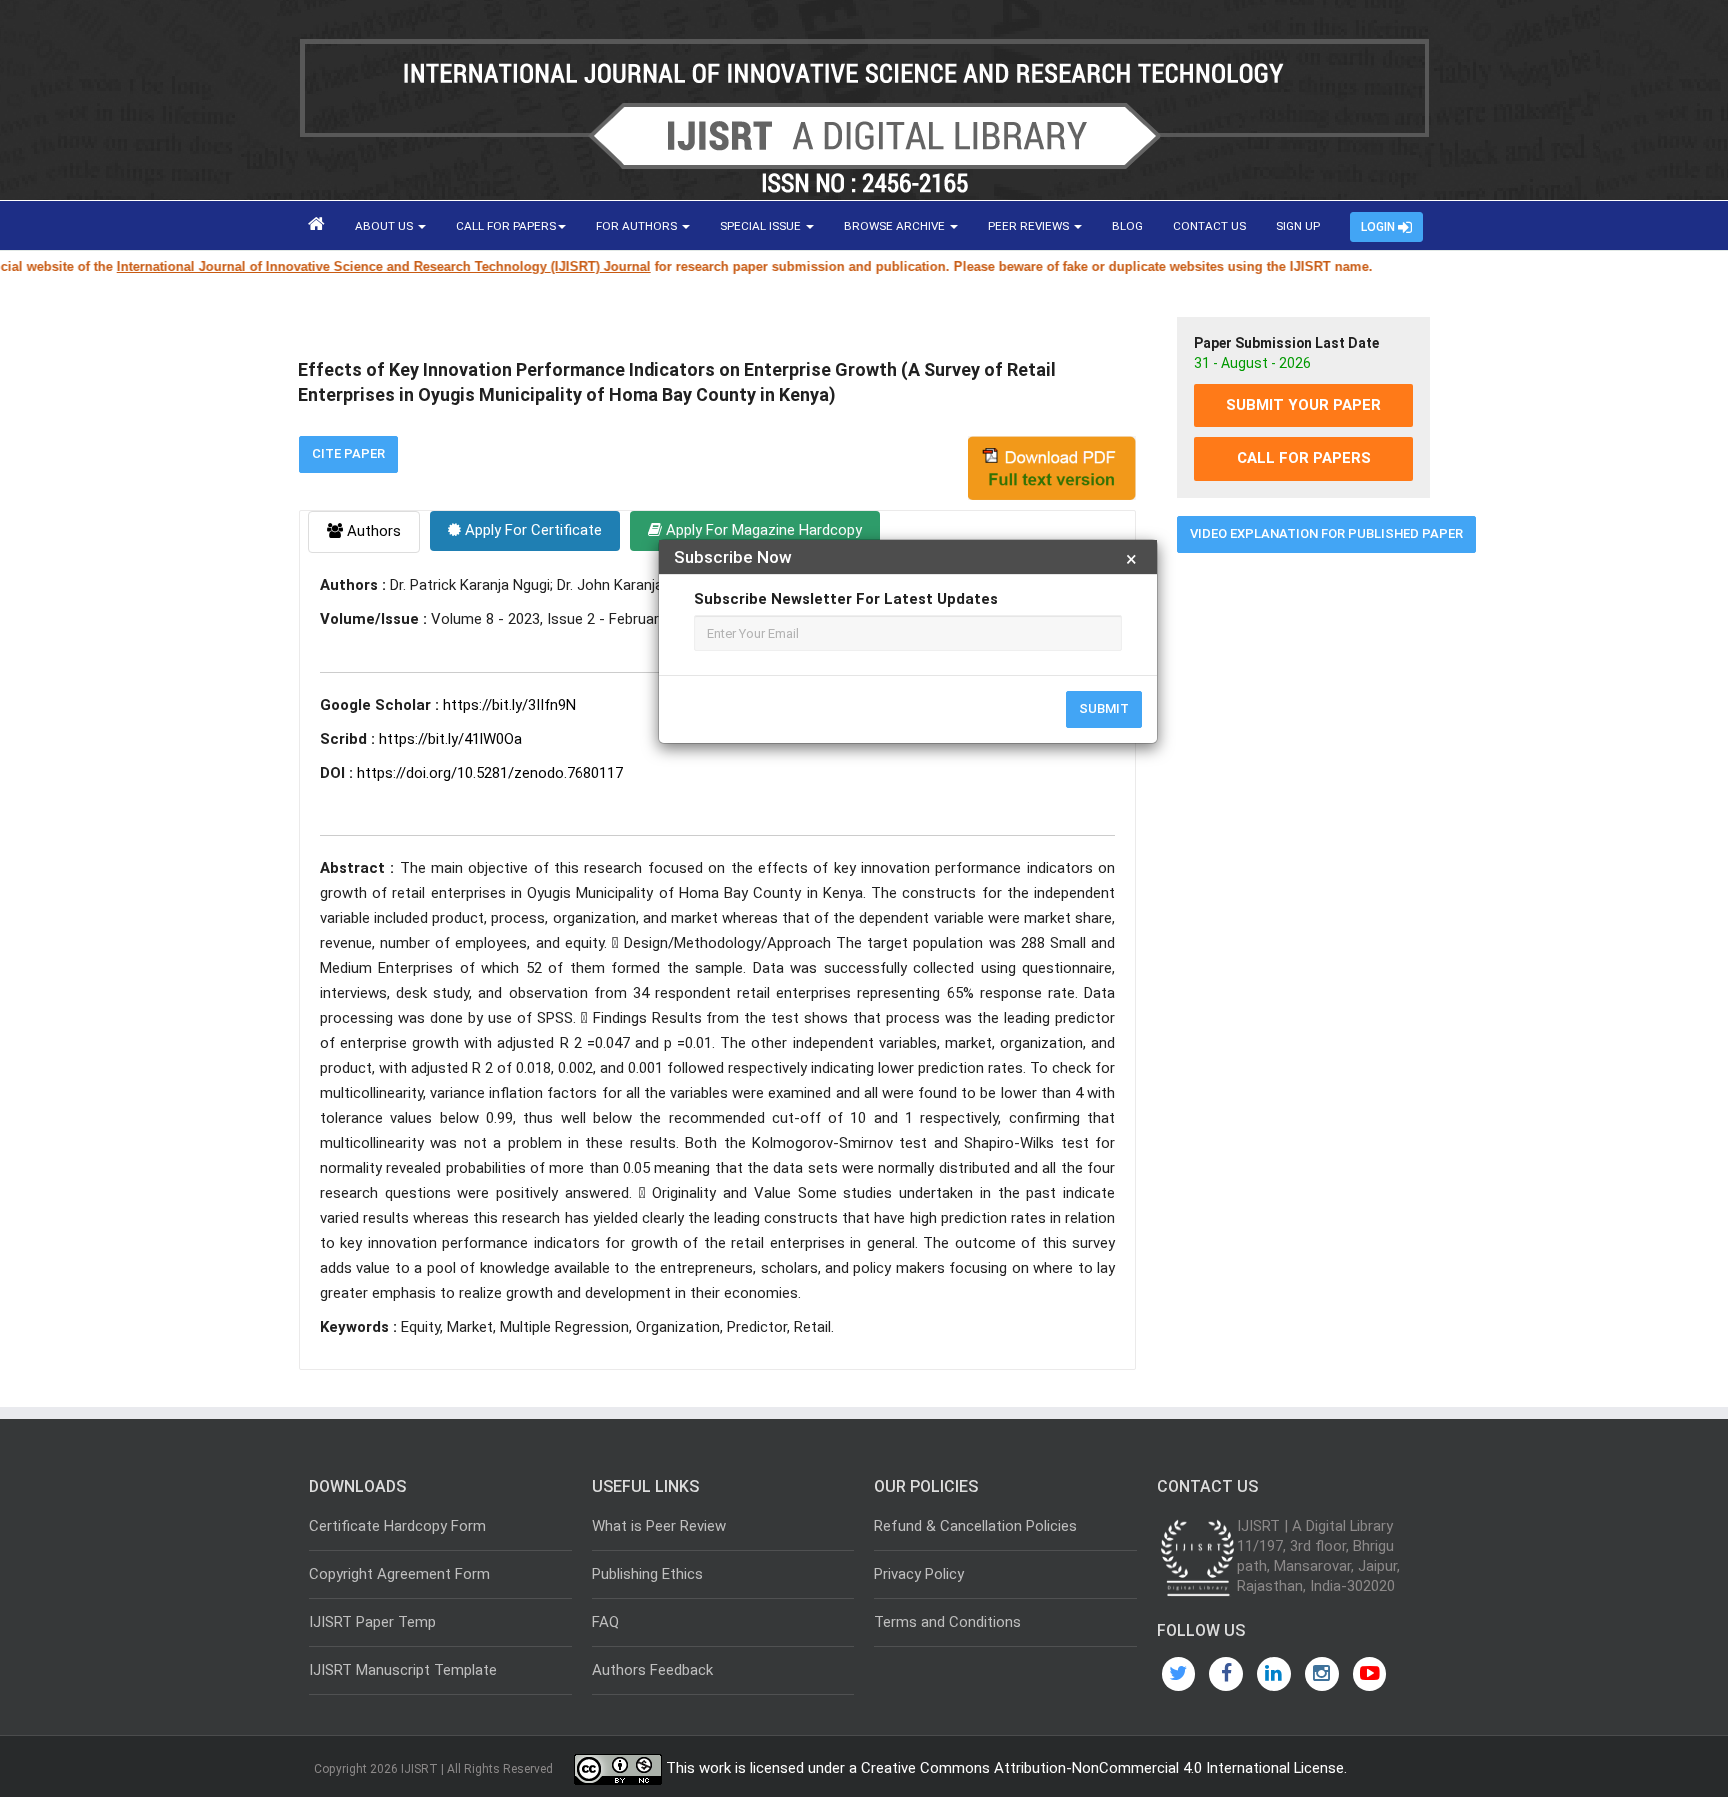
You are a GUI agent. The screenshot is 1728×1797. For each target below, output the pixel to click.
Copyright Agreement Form (399, 1574)
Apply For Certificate (531, 530)
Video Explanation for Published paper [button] (1326, 533)
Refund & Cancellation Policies (975, 1526)
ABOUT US (385, 226)
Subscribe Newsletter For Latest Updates (846, 599)
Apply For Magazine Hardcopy (762, 530)
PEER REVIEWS (1030, 226)
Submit (1104, 708)
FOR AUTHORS (638, 226)
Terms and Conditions (947, 1622)
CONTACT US (1209, 226)
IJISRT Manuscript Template (403, 1670)
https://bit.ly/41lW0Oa (450, 739)
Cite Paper (348, 453)
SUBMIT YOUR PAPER (1303, 405)
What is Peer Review (659, 1526)
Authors (372, 531)
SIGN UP (1298, 226)
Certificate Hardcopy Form (397, 1526)
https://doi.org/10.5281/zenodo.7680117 (490, 773)
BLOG (1127, 226)
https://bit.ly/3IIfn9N (509, 705)
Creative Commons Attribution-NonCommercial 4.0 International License (1102, 1769)
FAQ (605, 1622)
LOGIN (1379, 227)
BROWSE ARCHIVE (896, 226)
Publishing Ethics (647, 1574)
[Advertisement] (1303, 873)
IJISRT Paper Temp (372, 1622)
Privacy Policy (919, 1574)
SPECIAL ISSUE (762, 226)
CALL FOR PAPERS (506, 226)
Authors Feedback (652, 1670)
